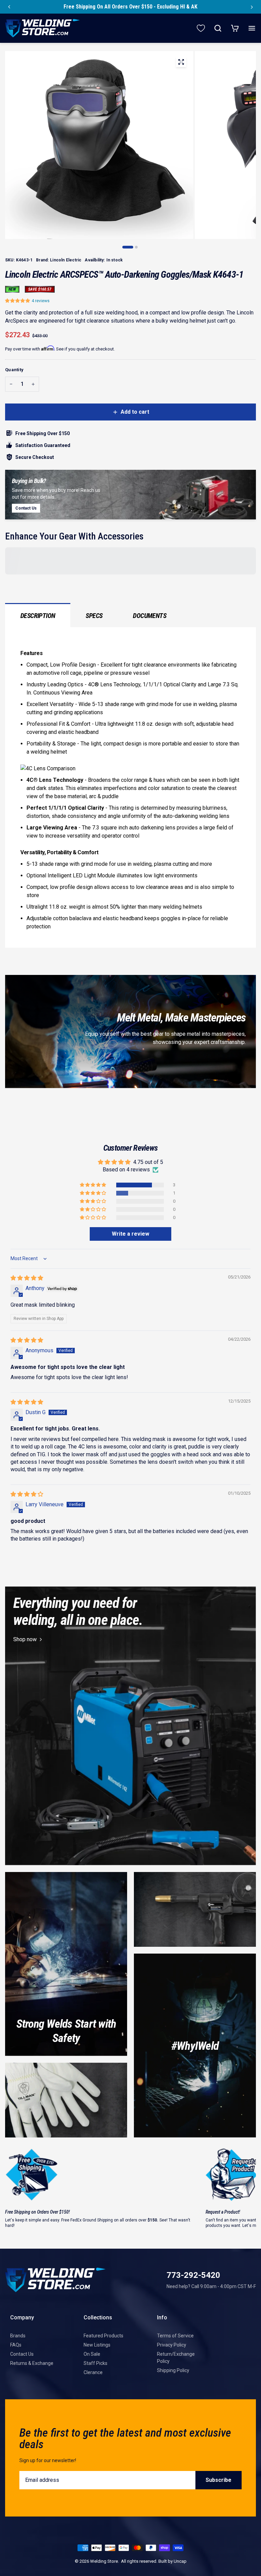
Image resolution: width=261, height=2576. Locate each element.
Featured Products (103, 2336)
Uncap (180, 2561)
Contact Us (22, 2354)
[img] (27, 1278)
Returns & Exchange (32, 2363)
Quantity (14, 370)
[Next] (252, 7)
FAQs (16, 2345)
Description (38, 616)
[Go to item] (128, 247)
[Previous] (9, 7)
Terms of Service (175, 2336)
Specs (94, 616)
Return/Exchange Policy (176, 2358)
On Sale (92, 2354)
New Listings (97, 2345)
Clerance (93, 2372)
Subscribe (219, 2480)
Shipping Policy (173, 2370)
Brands (18, 2336)
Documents (150, 616)
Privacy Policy (172, 2345)
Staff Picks (95, 2363)
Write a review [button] (130, 1234)
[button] (18, 301)
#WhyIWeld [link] (195, 2046)
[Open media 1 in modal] (181, 63)
